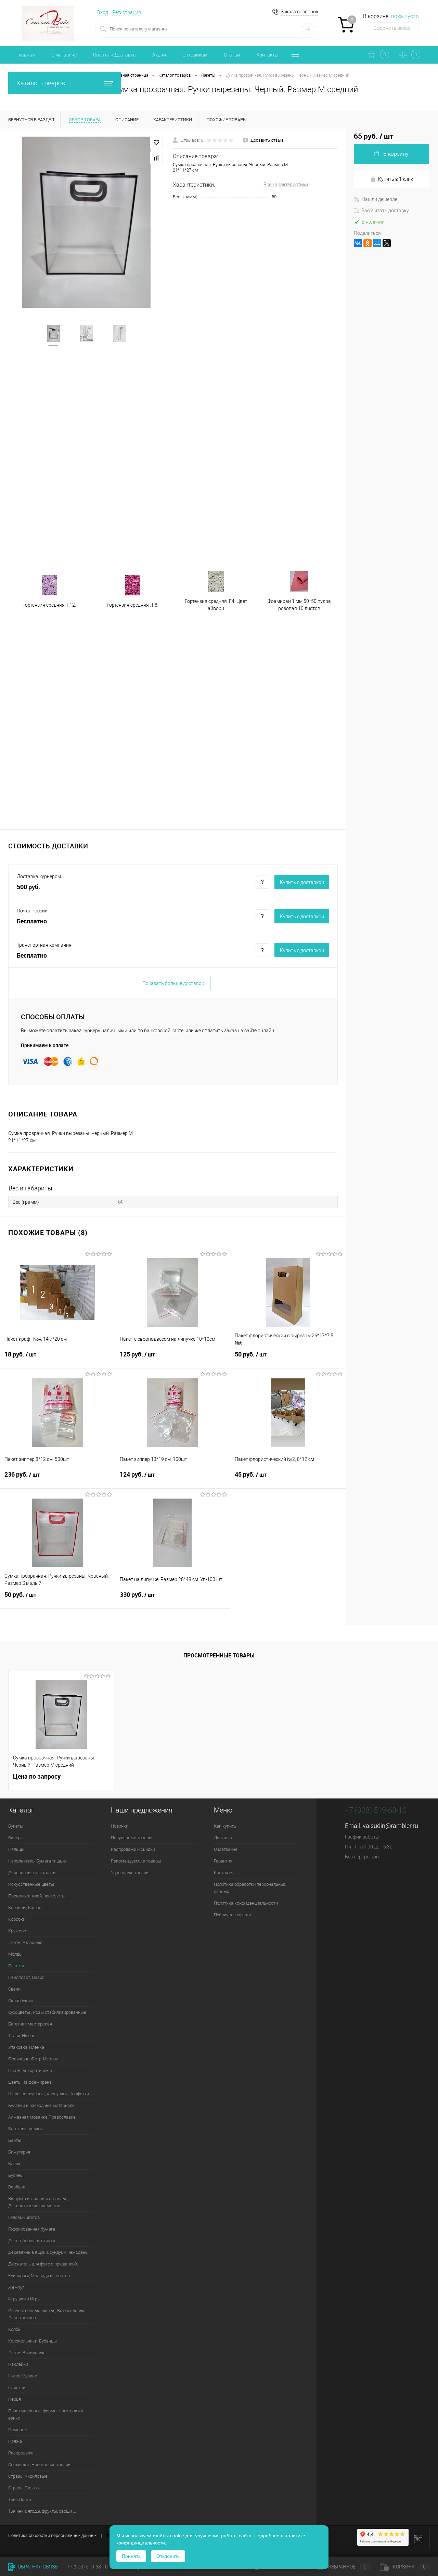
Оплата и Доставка (114, 55)
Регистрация (127, 12)
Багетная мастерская (30, 2024)
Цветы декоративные (30, 2070)
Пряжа (15, 2441)
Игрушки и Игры (24, 2299)
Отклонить (168, 2556)
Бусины (16, 2175)
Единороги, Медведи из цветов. (40, 2276)
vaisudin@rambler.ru (390, 1826)
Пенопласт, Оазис (26, 1977)
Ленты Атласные (25, 1942)
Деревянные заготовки (32, 1873)
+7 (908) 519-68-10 (376, 1810)
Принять (131, 2556)
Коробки (17, 1919)
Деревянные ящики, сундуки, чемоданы (48, 2252)
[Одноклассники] (368, 243)
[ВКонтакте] (358, 243)
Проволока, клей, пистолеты (37, 1896)
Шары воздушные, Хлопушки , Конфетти (49, 2094)
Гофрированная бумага (32, 2229)
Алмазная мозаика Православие (42, 2117)
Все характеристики (286, 185)
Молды (15, 1954)
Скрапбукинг (21, 2001)
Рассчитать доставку (385, 211)
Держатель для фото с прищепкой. (43, 2264)
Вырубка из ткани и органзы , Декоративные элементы (38, 2202)
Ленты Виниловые (27, 2353)
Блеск (14, 2164)
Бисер (14, 1838)
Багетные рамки (25, 2129)
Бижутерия (19, 2152)
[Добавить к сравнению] (156, 158)
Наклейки (18, 2364)
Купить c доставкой (302, 882)
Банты (15, 2140)
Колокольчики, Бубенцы (33, 2341)
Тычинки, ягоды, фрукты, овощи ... (42, 2511)
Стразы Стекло (23, 2488)
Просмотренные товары (219, 1655)
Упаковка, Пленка (26, 2047)
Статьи (232, 55)
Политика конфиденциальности (246, 1903)
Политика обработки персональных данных (250, 1888)
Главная (26, 55)
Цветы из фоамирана (30, 2082)
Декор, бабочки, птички (32, 2241)
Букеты (16, 1826)
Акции (159, 55)
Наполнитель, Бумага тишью (37, 1861)
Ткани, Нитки (21, 2036)
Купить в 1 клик (396, 179)
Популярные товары (132, 1838)
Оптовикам (195, 55)
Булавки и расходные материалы (42, 2105)
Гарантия (223, 1861)
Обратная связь (37, 2567)
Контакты (267, 55)
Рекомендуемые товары (136, 1861)
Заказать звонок (299, 12)
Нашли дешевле (379, 199)
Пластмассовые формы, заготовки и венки (46, 2414)
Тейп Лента (20, 2499)
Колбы (15, 2329)
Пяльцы (16, 1849)
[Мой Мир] (377, 243)
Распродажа (21, 2453)
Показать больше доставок (173, 983)
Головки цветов (24, 2217)
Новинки (120, 1826)
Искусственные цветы (31, 1884)
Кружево (17, 1931)
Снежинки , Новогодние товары (40, 2465)
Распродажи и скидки (133, 1849)
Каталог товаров (41, 83)
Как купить (225, 1826)
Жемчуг (16, 2287)
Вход (103, 12)
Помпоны (18, 2430)
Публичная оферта (233, 1915)
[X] (387, 243)
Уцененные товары (130, 1873)
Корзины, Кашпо (25, 1908)
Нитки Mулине (23, 2376)
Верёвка (17, 2187)
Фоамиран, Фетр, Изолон (33, 2059)
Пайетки (17, 2388)
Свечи (14, 1989)
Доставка (224, 1838)
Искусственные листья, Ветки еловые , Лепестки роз (48, 2314)
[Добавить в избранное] (156, 143)
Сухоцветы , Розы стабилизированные (47, 2012)
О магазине (64, 55)
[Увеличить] (86, 222)
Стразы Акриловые (28, 2476)
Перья (15, 2399)
